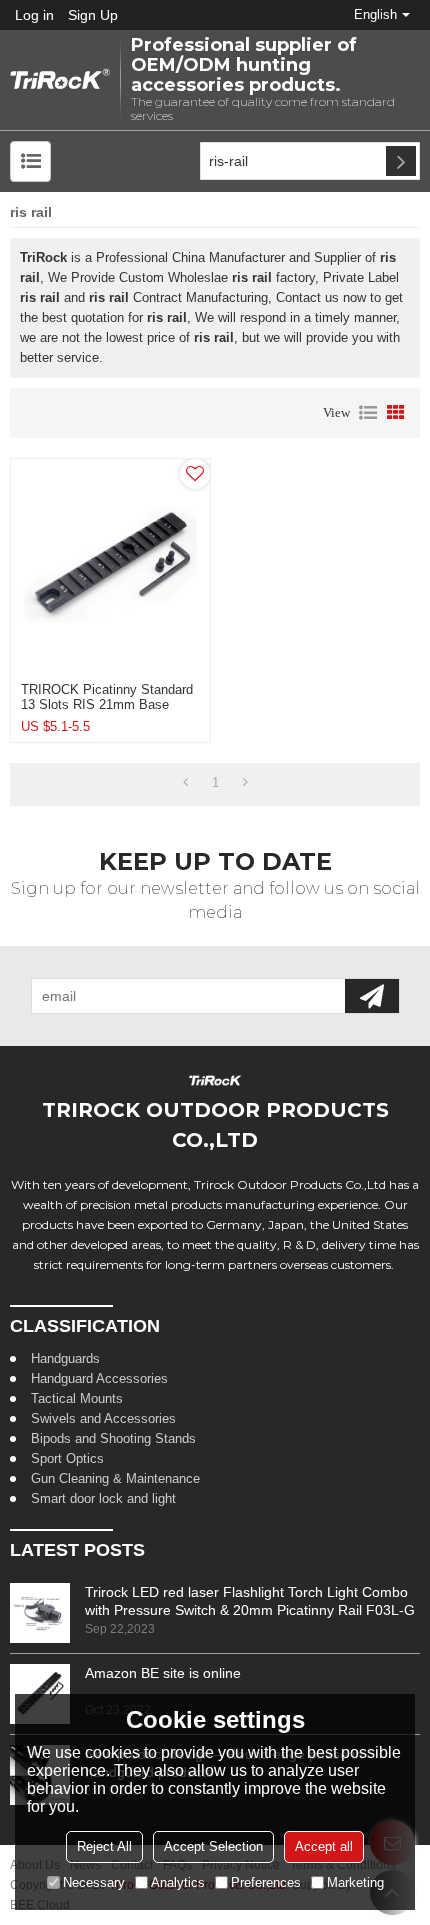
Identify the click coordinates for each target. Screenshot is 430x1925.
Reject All (104, 1846)
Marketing (355, 1882)
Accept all (324, 1846)
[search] (401, 161)
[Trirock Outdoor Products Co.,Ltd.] (60, 80)
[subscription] (372, 996)
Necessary (94, 1882)
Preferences (266, 1882)
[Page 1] (185, 783)
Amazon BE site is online (163, 1673)
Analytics (178, 1882)
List (368, 413)
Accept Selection (213, 1846)
